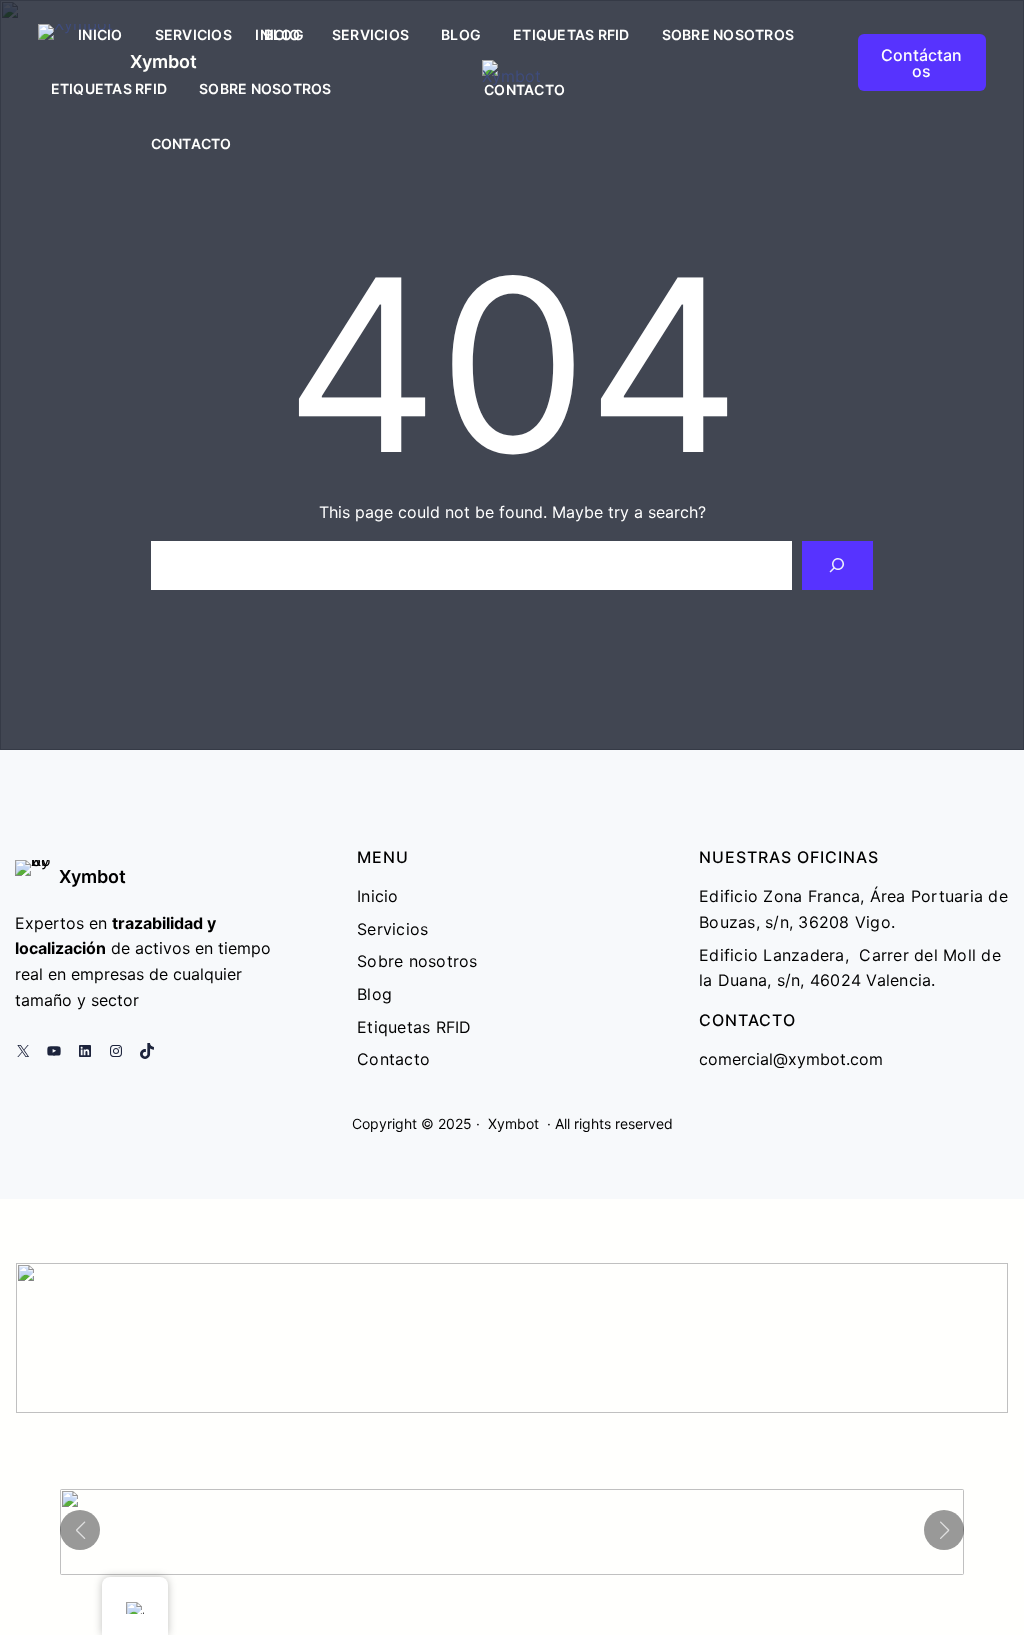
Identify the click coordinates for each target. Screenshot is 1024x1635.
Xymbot (92, 876)
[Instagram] (116, 1051)
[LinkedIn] (85, 1051)
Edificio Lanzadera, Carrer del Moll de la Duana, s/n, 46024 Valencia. (850, 968)
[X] (23, 1051)
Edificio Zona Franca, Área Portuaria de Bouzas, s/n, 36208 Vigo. (853, 909)
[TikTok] (147, 1051)
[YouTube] (54, 1051)
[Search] (837, 565)
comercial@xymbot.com (791, 1059)
